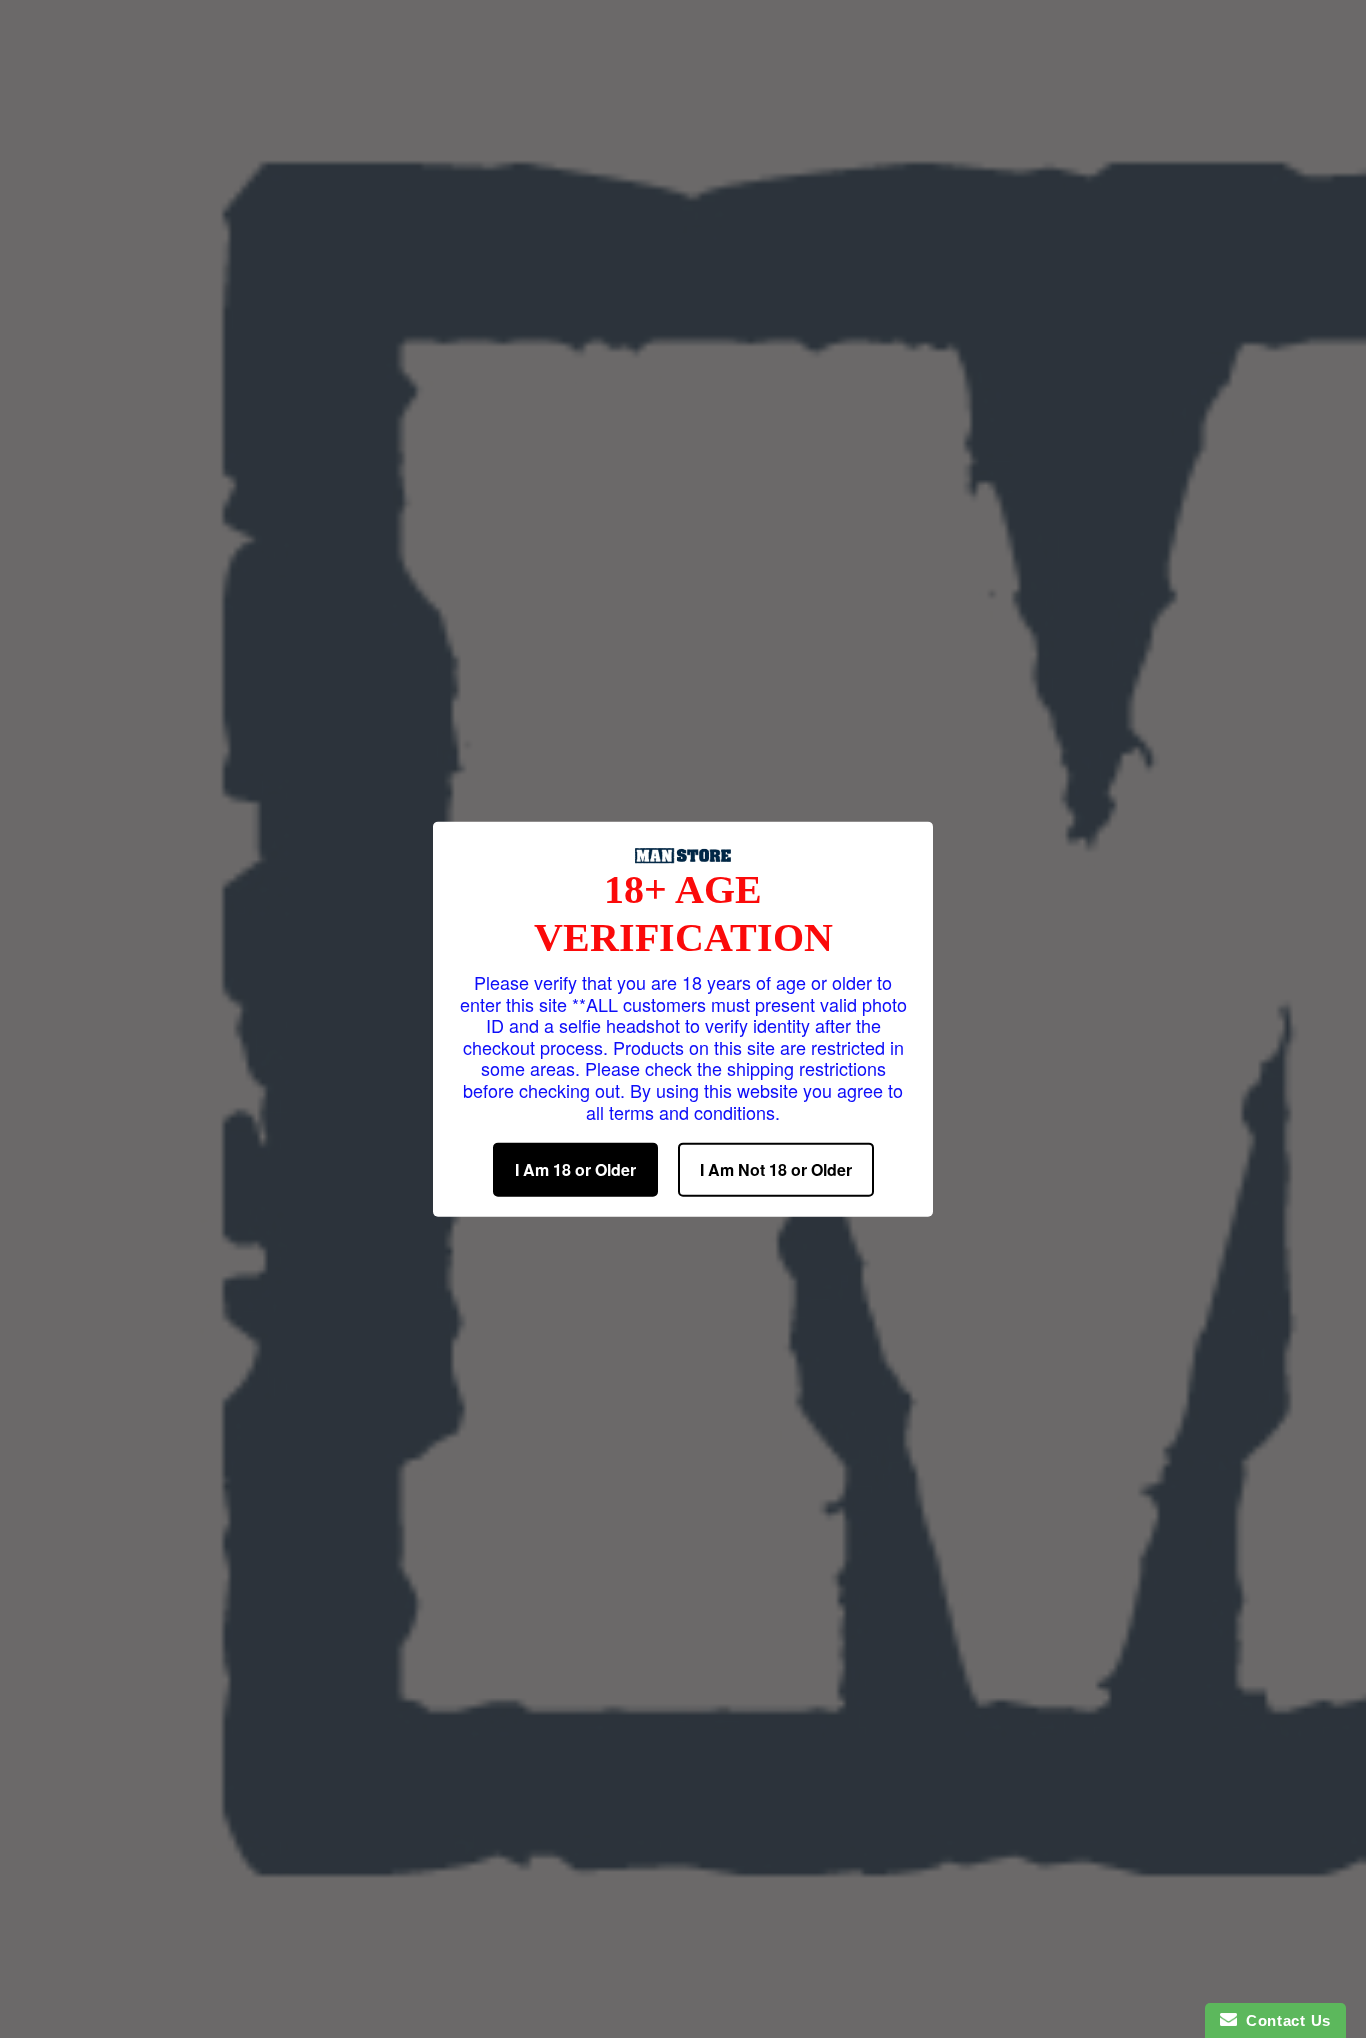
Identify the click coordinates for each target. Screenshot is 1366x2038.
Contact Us (1284, 2020)
